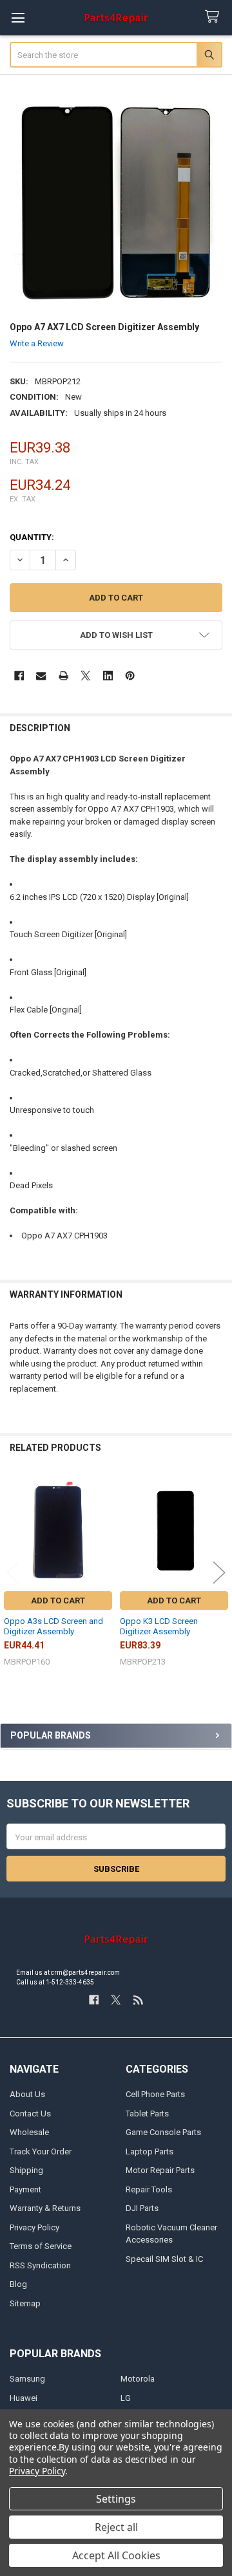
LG (126, 2398)
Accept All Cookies (116, 2555)
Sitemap (25, 2303)
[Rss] (138, 2000)
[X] (85, 676)
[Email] (41, 676)
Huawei (24, 2398)
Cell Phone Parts (155, 2094)
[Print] (63, 676)
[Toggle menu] (18, 18)
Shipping (26, 2170)
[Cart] (215, 17)
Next (219, 1572)
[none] (116, 203)
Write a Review (37, 343)
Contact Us (30, 2114)
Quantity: (32, 537)
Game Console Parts (163, 2132)
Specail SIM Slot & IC (164, 2259)
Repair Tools (149, 2189)
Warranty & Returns (45, 2208)
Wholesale (29, 2132)
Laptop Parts (150, 2151)
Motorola (138, 2379)
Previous (13, 1572)
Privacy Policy (34, 2227)
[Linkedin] (108, 676)
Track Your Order (41, 2151)
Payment (25, 2189)
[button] (116, 635)
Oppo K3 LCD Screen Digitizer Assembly (159, 1626)
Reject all (116, 2527)
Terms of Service (41, 2246)
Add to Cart (58, 1601)
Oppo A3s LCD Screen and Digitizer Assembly (53, 1626)
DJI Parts (142, 2208)
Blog (18, 2284)
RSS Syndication (40, 2265)
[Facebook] (19, 676)
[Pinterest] (130, 676)
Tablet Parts (147, 2114)
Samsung (27, 2379)
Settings (116, 2499)
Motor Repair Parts (160, 2170)
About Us (27, 2094)
